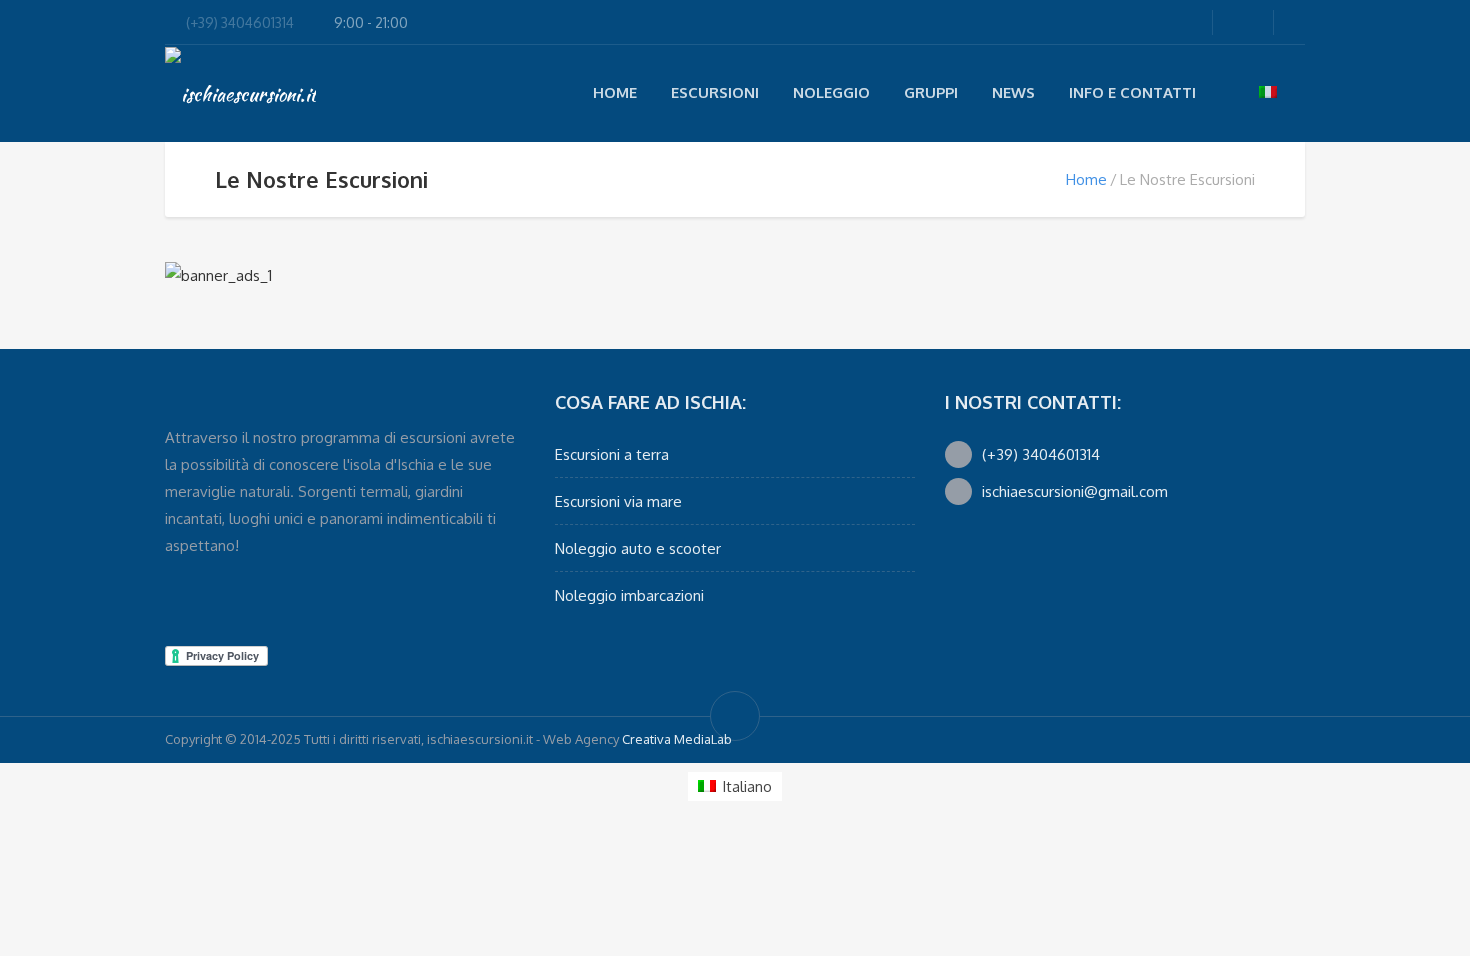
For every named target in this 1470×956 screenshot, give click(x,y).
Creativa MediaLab (677, 739)
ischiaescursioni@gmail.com (1075, 491)
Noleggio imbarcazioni (629, 595)
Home (615, 92)
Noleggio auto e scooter (638, 548)
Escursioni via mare (618, 501)
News (1013, 92)
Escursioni (715, 92)
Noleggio (831, 92)
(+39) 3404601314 (240, 22)
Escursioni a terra (612, 454)
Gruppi (931, 92)
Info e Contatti (1132, 92)
